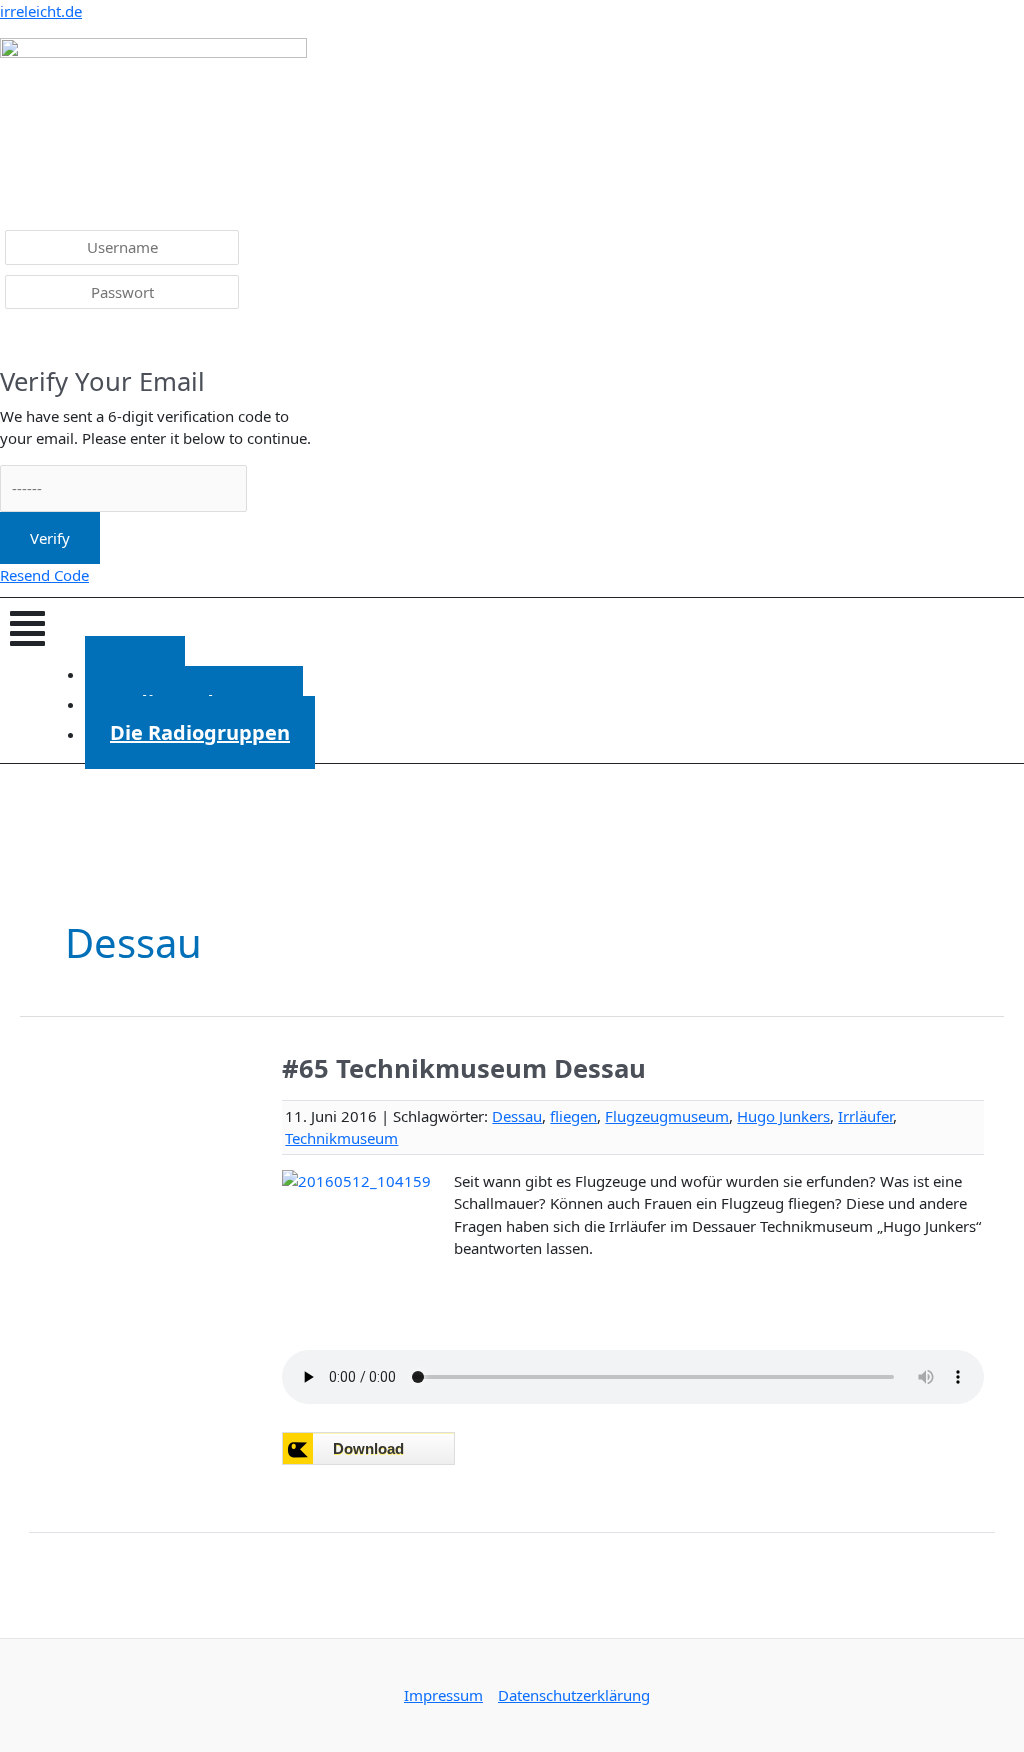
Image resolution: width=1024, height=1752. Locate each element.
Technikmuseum (341, 1138)
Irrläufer (865, 1116)
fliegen (573, 1116)
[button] (512, 628)
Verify (50, 538)
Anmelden (50, 340)
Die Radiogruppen (200, 732)
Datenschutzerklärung (574, 1695)
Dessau (517, 1116)
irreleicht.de (41, 11)
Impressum (443, 1695)
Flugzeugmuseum (667, 1116)
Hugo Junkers (783, 1116)
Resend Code (44, 575)
